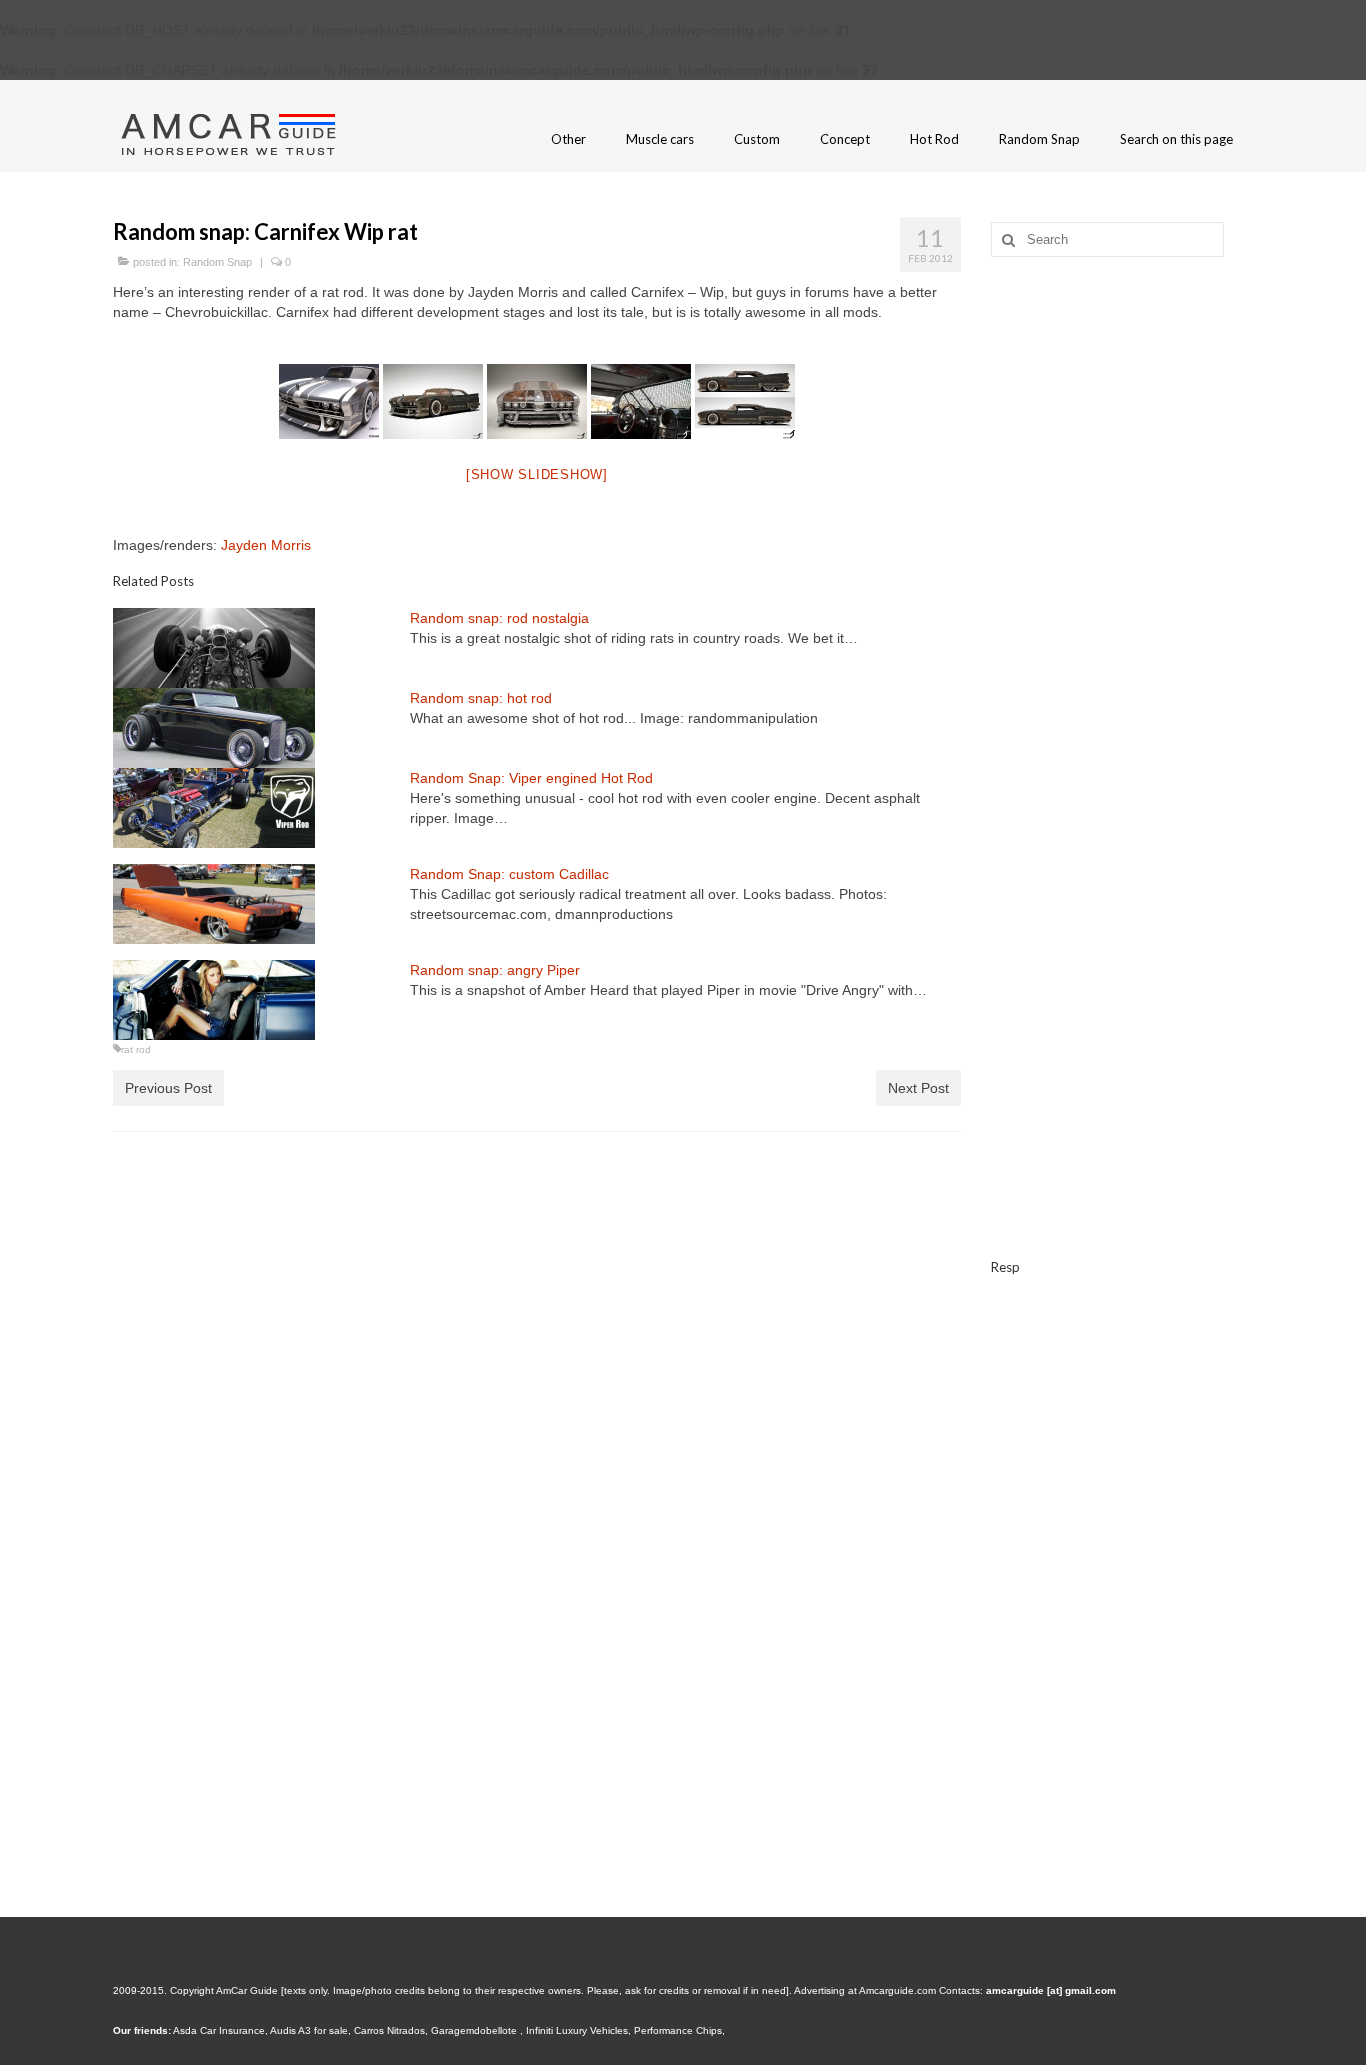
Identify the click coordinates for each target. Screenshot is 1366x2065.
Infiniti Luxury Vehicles (577, 2030)
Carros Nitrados (389, 2030)
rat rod (136, 1049)
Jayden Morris (266, 545)
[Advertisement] (1122, 587)
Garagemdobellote (475, 2030)
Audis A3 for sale (309, 2030)
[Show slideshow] (537, 474)
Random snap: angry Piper (495, 970)
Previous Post (168, 1088)
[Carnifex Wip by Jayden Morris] (329, 401)
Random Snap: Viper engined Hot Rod (531, 778)
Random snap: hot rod (481, 698)
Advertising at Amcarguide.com (865, 1990)
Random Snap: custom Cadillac (509, 874)
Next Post (918, 1088)
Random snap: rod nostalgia (499, 618)
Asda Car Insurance (219, 2030)
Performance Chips (678, 2030)
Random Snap (217, 262)
